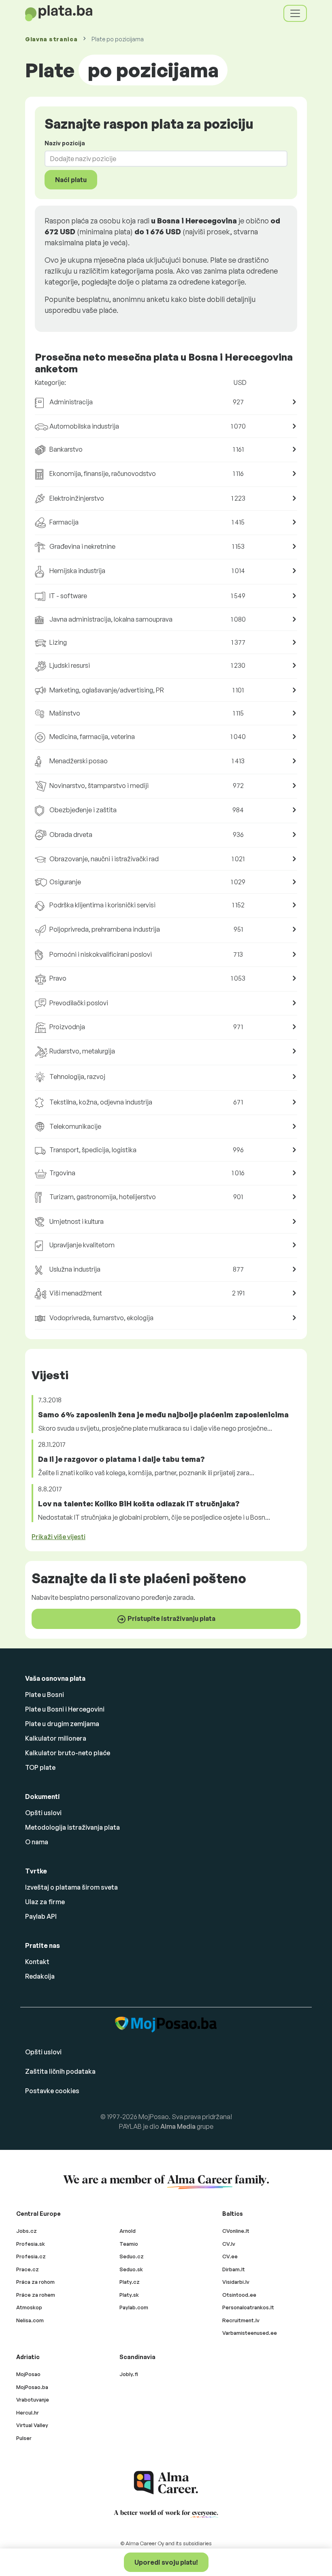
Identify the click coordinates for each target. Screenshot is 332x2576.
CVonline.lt (236, 2231)
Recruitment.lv (241, 2320)
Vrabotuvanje (33, 2400)
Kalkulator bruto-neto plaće (68, 1753)
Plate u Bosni (45, 1695)
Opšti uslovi (43, 1813)
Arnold (128, 2231)
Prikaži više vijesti (59, 1537)
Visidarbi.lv (236, 2282)
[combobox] (161, 159)
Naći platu (71, 180)
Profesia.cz (31, 2256)
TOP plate (40, 1767)
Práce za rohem (36, 2295)
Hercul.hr (28, 2412)
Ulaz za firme (45, 1902)
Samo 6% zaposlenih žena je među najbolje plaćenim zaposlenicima (163, 1414)
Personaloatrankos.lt (248, 2307)
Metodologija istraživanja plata (72, 1827)
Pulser (24, 2438)
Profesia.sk (31, 2244)
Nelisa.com (30, 2320)
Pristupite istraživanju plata (171, 1618)
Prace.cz (28, 2269)
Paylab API (41, 1916)
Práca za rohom (35, 2282)
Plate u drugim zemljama (62, 1724)
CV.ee (230, 2256)
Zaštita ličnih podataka (60, 2071)
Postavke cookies (52, 2091)
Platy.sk (129, 2295)
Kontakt (37, 1962)
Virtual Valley (32, 2425)
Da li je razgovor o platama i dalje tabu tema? (121, 1459)
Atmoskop (29, 2307)
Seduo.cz (132, 2256)
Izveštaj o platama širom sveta (71, 1887)
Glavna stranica (51, 39)
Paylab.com (134, 2307)
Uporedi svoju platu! (166, 2562)
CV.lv (229, 2244)
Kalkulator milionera (56, 1738)
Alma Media (178, 2126)
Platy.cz (130, 2282)
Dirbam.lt (234, 2269)
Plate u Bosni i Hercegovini (65, 1709)
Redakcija (40, 1976)
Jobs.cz (27, 2231)
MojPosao (28, 2374)
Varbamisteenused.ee (250, 2333)
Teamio (129, 2244)
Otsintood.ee (239, 2295)
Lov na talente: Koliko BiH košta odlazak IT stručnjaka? (139, 1504)
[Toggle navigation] (295, 13)
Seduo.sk (131, 2269)
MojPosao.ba (32, 2387)
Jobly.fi (129, 2374)
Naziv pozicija (65, 143)
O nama (37, 1842)
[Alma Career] (166, 2483)
